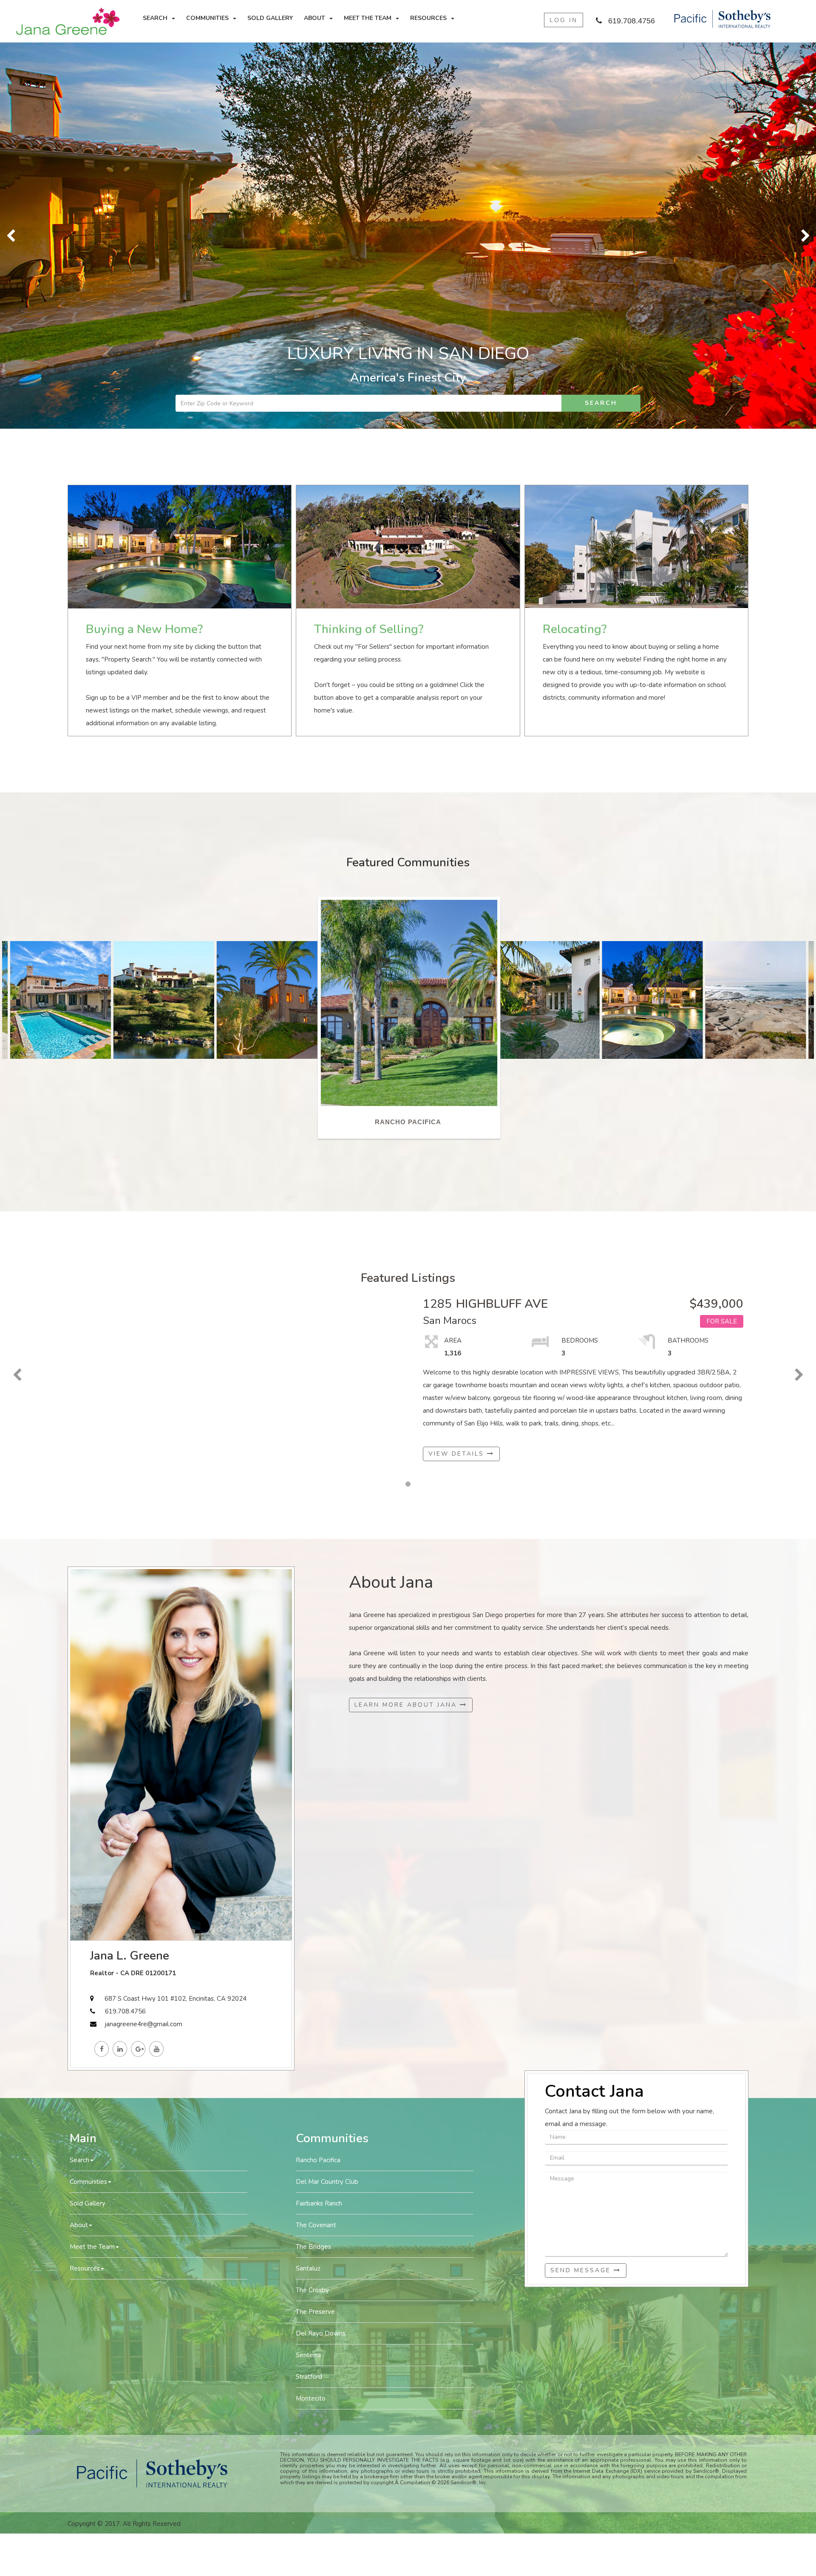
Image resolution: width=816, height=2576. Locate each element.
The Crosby (312, 1904)
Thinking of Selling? (369, 243)
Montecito (311, 2012)
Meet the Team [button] (368, 18)
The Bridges (313, 1861)
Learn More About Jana (407, 1319)
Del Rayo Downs (321, 1947)
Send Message (582, 1884)
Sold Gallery (270, 18)
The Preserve (315, 1926)
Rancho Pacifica (318, 1774)
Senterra (308, 1969)
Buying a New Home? (144, 243)
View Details (458, 1067)
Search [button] (155, 18)
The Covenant (316, 1839)
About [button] (314, 18)
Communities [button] (207, 18)
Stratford (309, 1991)
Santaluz (308, 1882)
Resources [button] (428, 18)
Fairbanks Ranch (319, 1817)
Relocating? (575, 243)
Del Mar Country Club (327, 1796)
